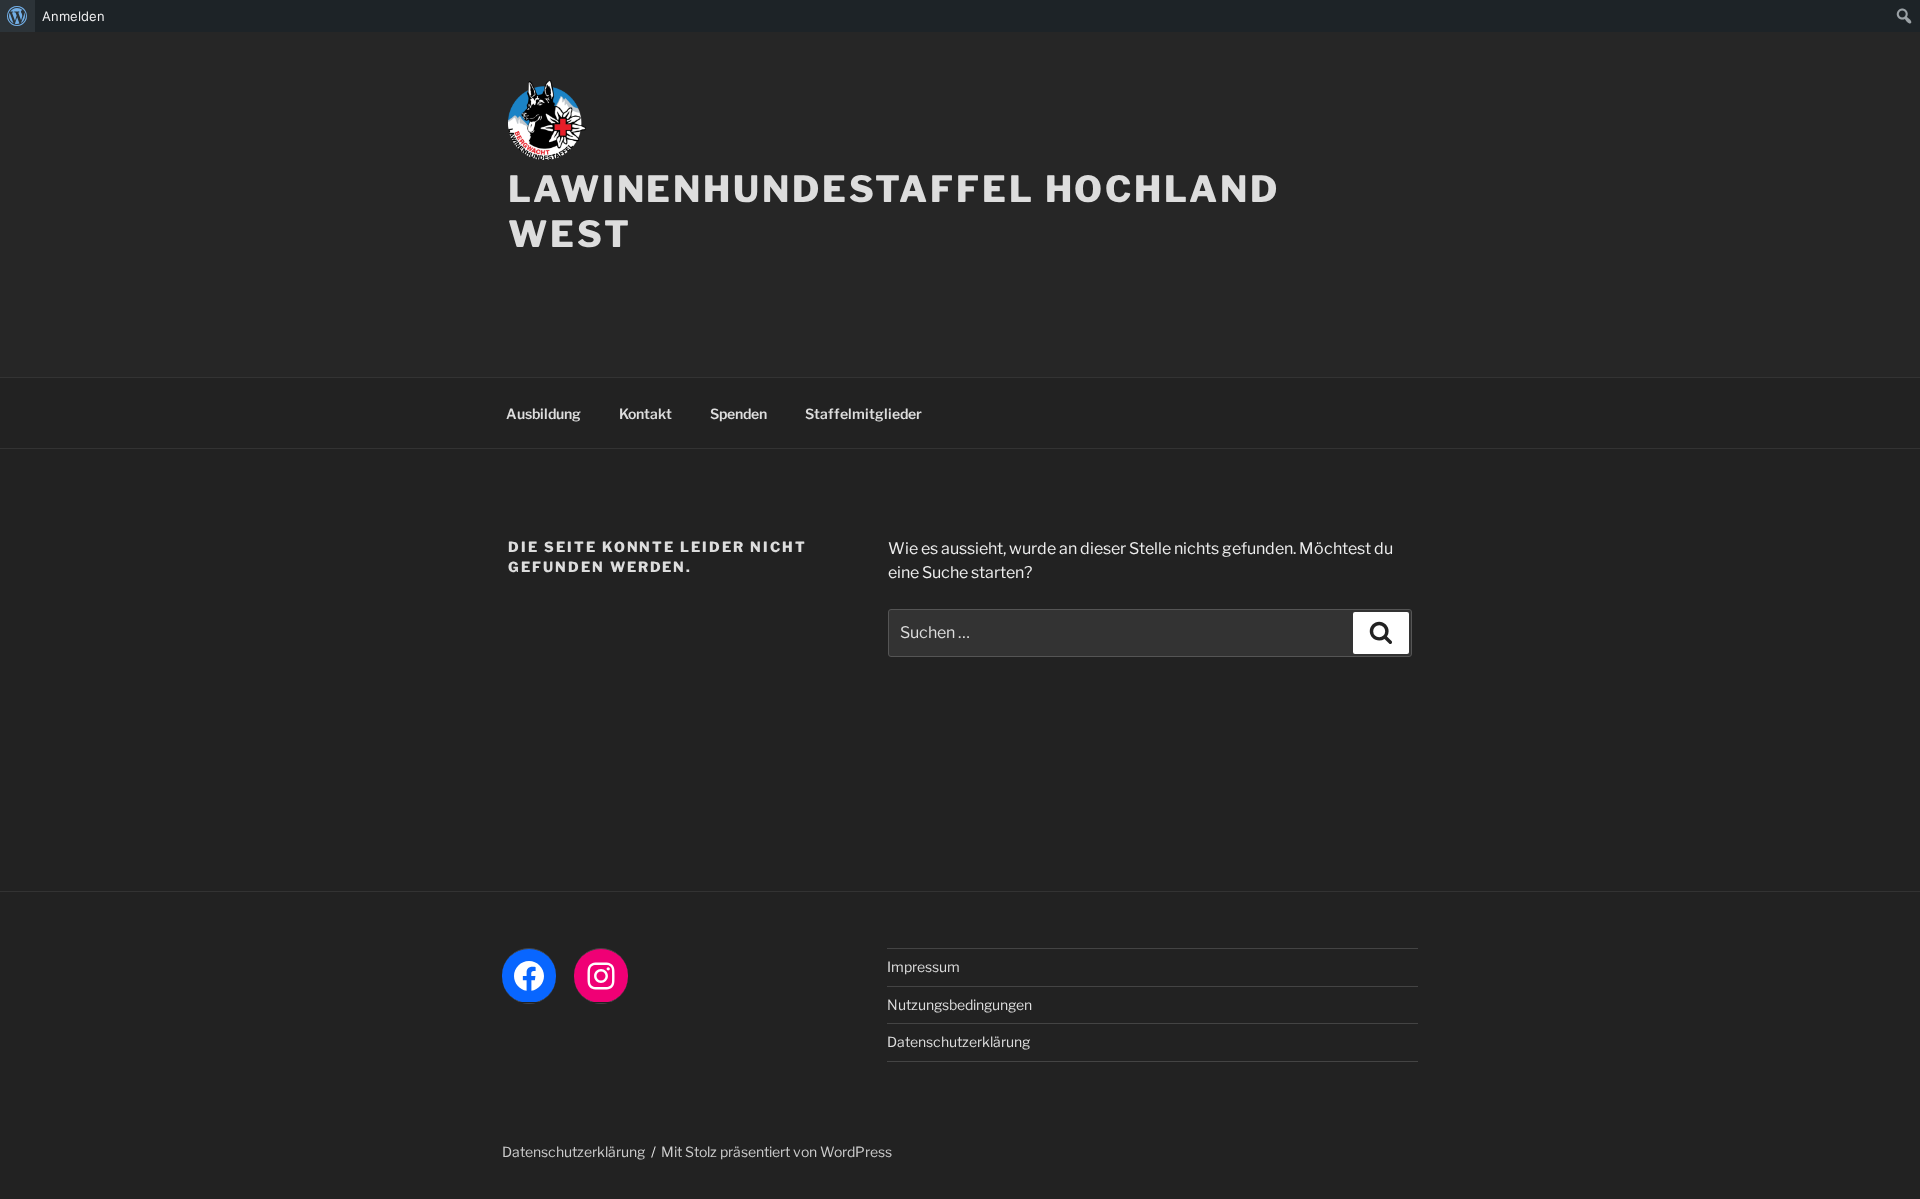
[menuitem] (17, 16)
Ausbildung (543, 413)
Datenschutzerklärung (958, 1041)
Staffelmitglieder (863, 413)
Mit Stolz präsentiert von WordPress (776, 1151)
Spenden (738, 413)
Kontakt (645, 413)
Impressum (923, 966)
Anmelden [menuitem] (73, 16)
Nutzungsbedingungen (959, 1004)
